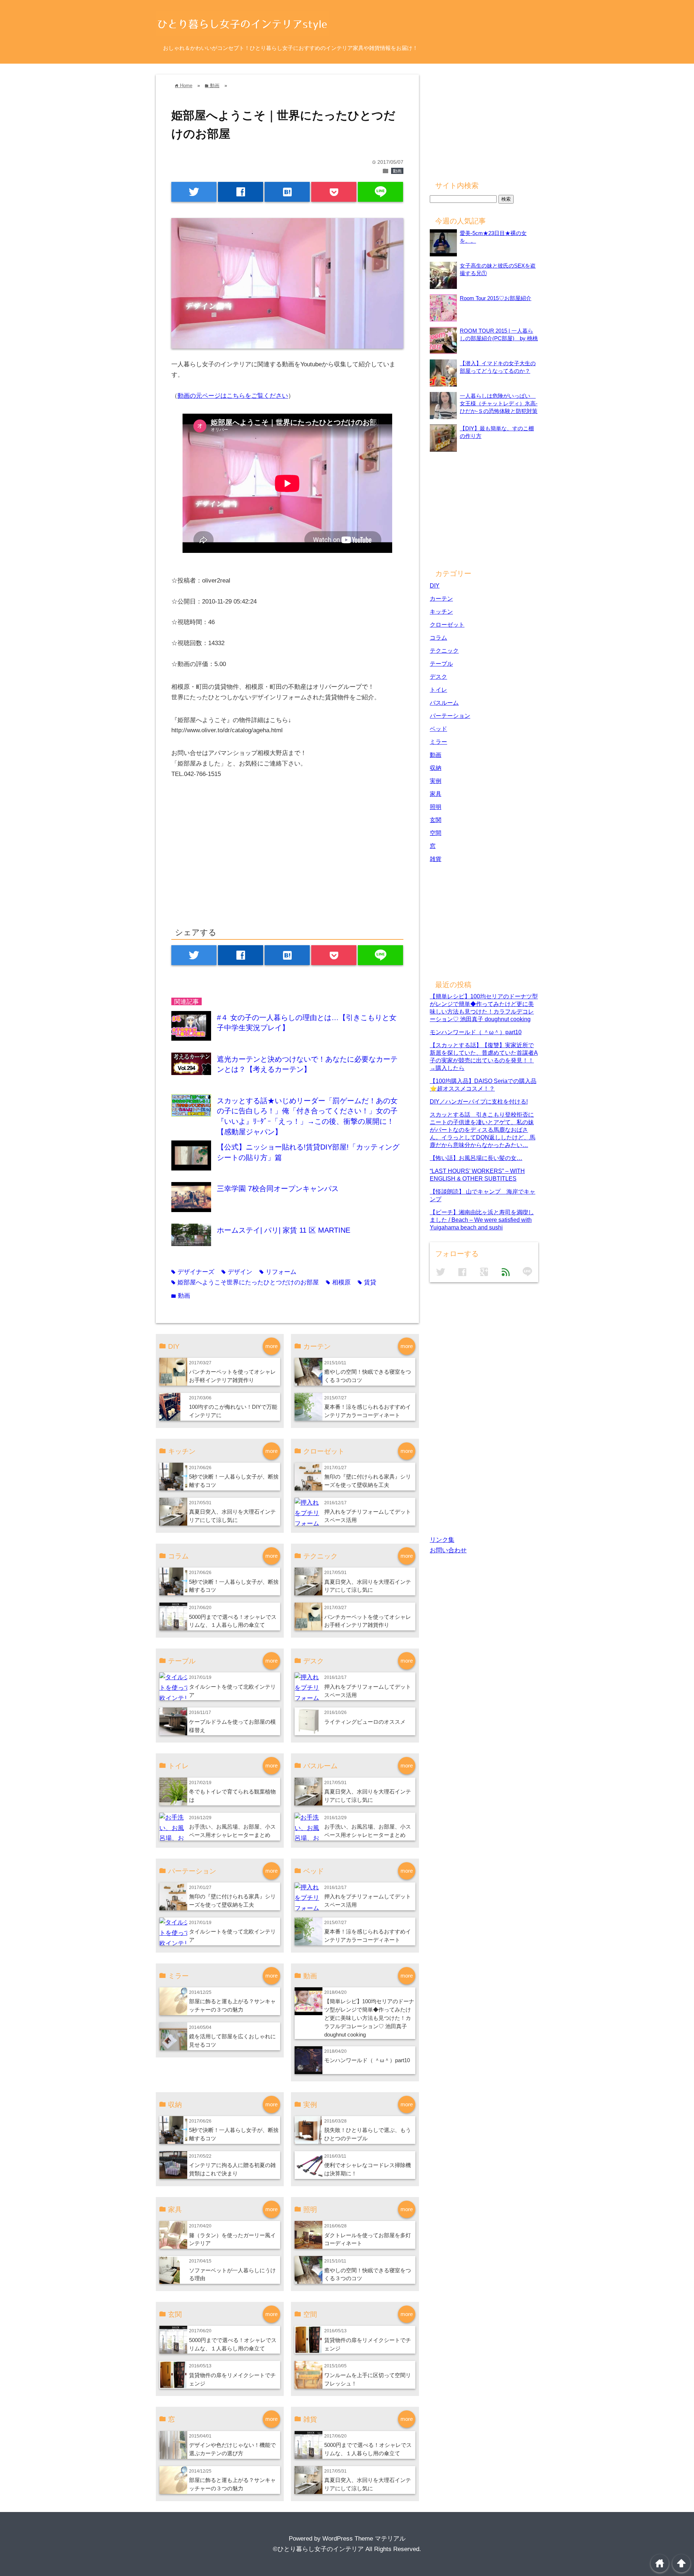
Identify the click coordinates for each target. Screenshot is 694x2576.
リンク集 (442, 1540)
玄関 (436, 820)
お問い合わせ (448, 1550)
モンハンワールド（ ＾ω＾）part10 (367, 2060)
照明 (436, 807)
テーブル (441, 664)
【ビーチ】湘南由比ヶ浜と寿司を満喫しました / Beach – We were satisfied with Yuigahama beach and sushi (482, 1220)
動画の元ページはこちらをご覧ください (233, 396)
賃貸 (367, 1282)
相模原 (338, 1282)
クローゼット (447, 624)
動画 (397, 171)
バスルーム (444, 703)
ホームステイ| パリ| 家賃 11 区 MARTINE (284, 1230)
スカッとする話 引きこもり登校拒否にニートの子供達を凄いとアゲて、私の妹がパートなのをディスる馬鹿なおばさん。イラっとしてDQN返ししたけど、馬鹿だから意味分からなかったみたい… (483, 1130)
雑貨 (436, 859)
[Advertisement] (232, 861)
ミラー (438, 742)
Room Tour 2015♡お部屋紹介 (496, 298)
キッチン (441, 611)
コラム (438, 637)
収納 (436, 768)
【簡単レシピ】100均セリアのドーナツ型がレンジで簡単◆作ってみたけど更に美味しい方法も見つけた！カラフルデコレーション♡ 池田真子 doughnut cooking (369, 2018)
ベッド (438, 729)
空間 (436, 833)
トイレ (438, 690)
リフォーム (278, 1272)
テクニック (444, 651)
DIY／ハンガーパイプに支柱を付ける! (479, 1101)
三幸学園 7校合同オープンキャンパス (278, 1189)
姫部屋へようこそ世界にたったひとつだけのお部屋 (245, 1282)
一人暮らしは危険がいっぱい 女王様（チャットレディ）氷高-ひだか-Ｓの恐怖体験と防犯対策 (499, 403)
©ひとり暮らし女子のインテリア (318, 2549)
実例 (436, 781)
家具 (436, 794)
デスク (438, 677)
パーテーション (450, 716)
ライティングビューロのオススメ (365, 1722)
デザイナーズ (193, 1272)
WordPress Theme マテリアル (364, 2539)
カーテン (441, 598)
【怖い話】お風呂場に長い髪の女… (476, 1158)
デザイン (237, 1272)
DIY (435, 585)
